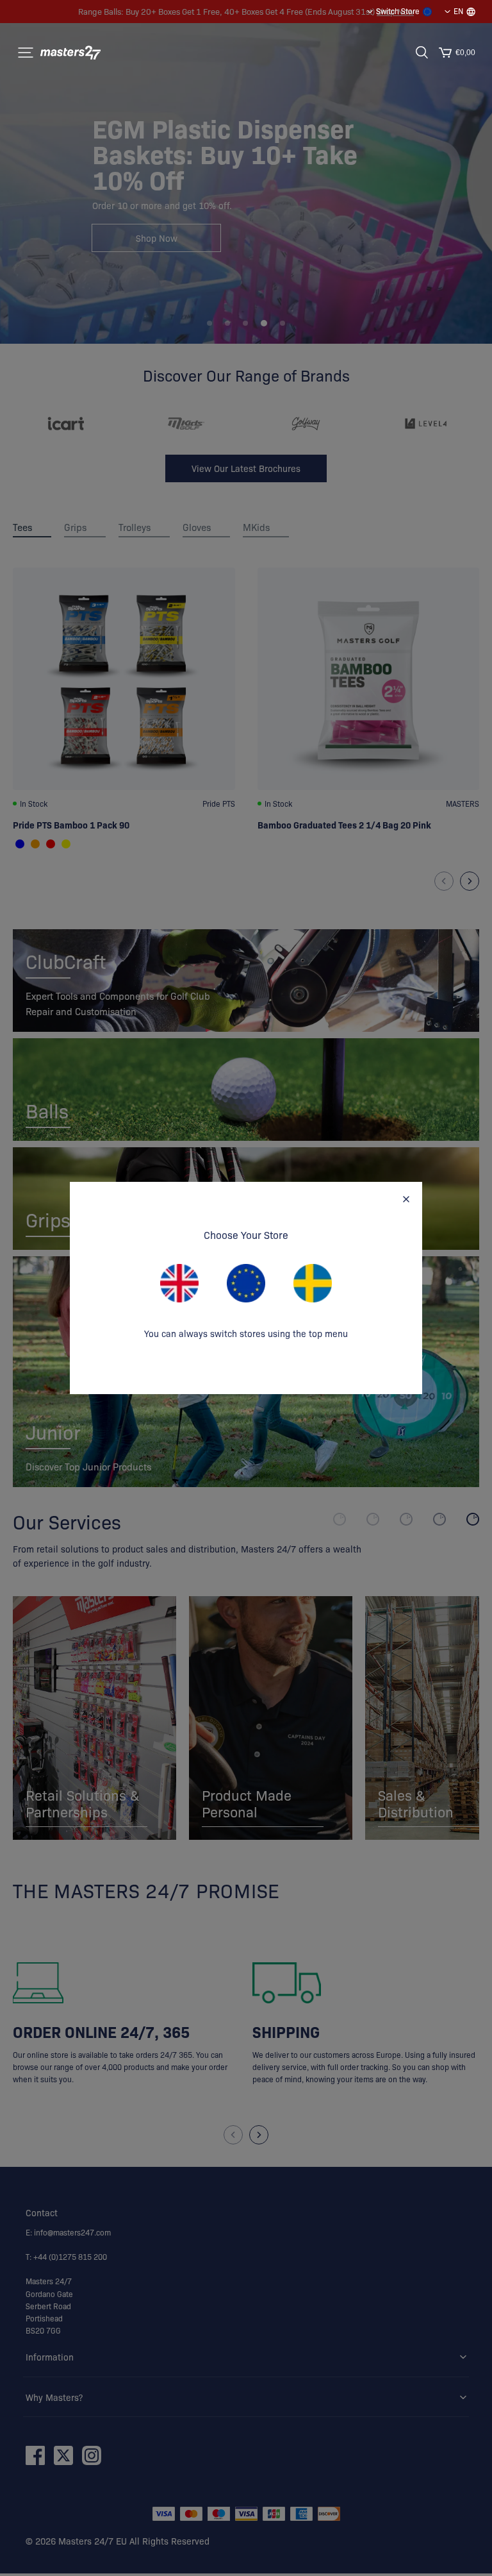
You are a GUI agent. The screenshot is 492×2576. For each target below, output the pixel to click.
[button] (26, 53)
